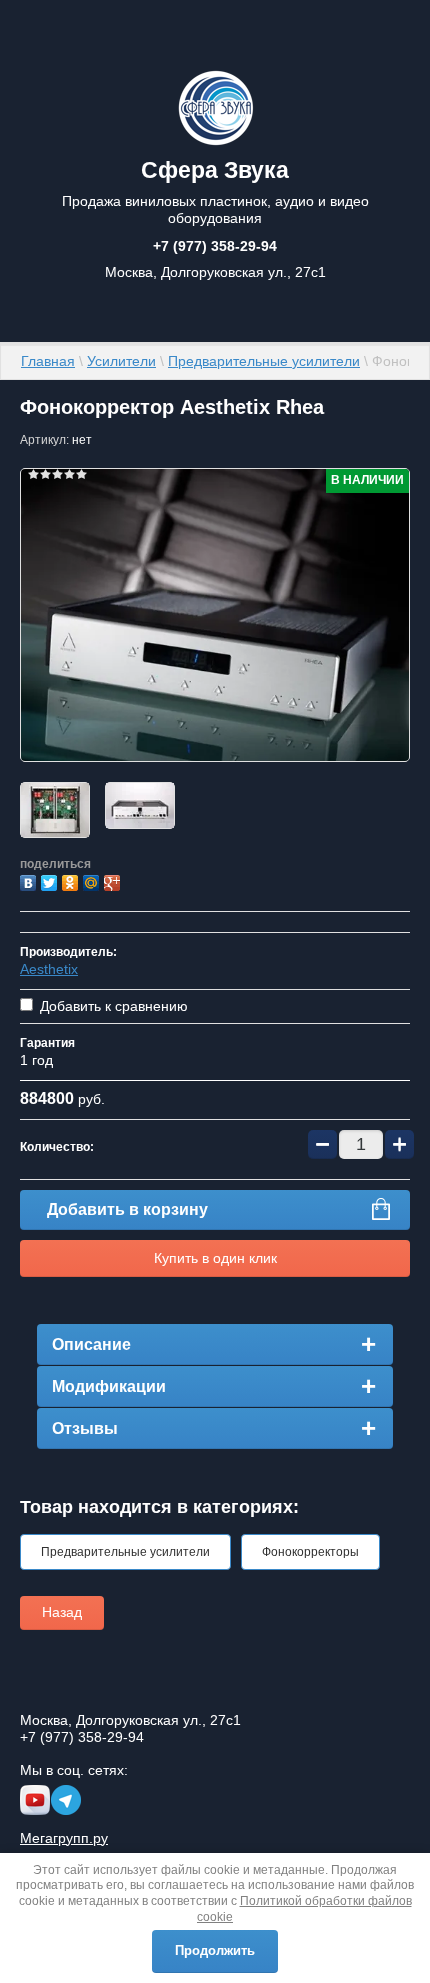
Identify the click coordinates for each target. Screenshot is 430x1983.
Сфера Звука (215, 170)
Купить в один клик (215, 1258)
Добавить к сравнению (112, 1006)
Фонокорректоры (310, 1552)
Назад (62, 1612)
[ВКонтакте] (30, 880)
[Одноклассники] (72, 880)
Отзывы (85, 1428)
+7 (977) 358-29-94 (215, 246)
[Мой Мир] (93, 880)
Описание (91, 1344)
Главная (48, 361)
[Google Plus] (114, 880)
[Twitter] (51, 880)
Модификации (109, 1386)
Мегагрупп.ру (64, 1838)
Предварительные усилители (264, 361)
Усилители (121, 361)
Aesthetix (49, 969)
